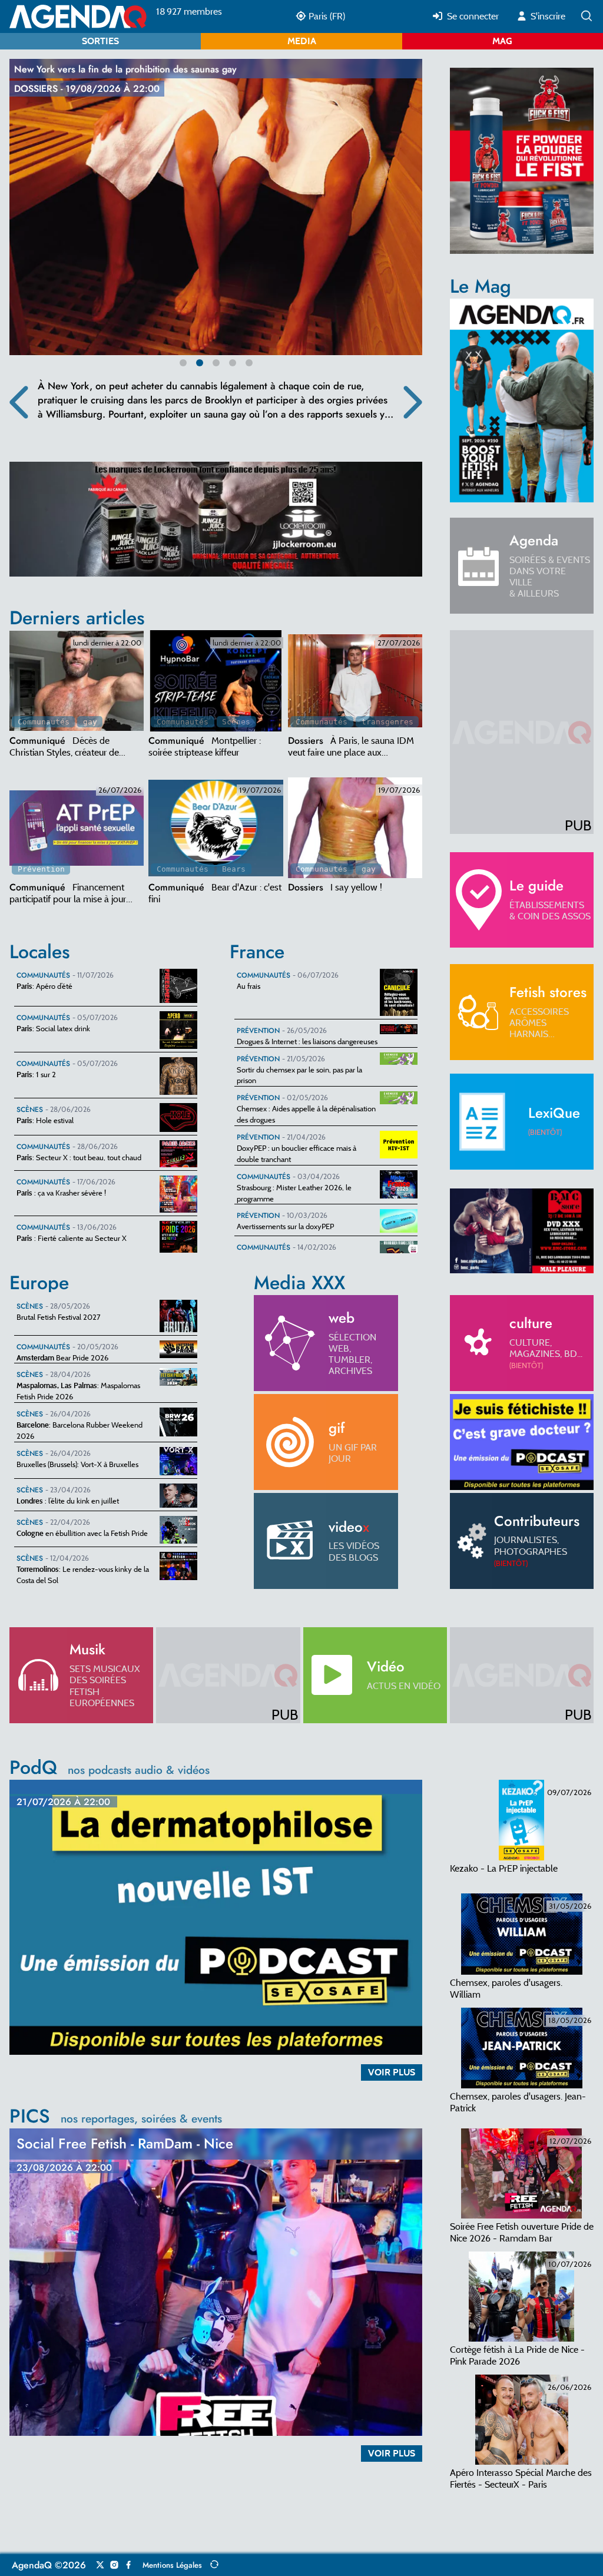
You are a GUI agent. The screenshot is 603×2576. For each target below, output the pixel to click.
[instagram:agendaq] (114, 2565)
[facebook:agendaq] (128, 2565)
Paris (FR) (326, 16)
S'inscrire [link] (547, 16)
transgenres (387, 722)
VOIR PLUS (392, 2072)
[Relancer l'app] (214, 2565)
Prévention (41, 869)
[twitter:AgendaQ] (100, 2565)
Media (302, 41)
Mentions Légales (172, 2565)
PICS (116, 2116)
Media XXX (299, 1283)
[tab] (77, 681)
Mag (502, 41)
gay (90, 722)
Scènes (236, 722)
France (257, 952)
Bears (234, 869)
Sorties (100, 41)
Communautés (44, 722)
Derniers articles (77, 618)
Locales (40, 952)
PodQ (110, 1767)
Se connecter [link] (472, 16)
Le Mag (481, 286)
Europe (39, 1283)
